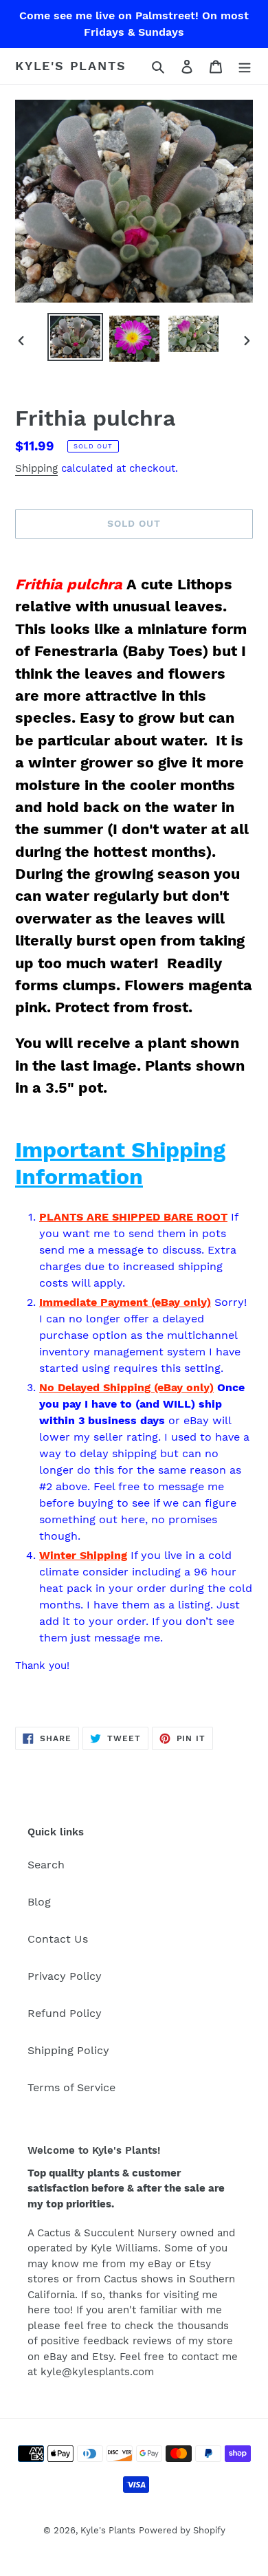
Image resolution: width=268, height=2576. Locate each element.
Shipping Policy (68, 2050)
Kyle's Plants (70, 66)
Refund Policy (65, 2013)
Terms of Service (71, 2087)
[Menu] (245, 66)
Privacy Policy (65, 1976)
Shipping (36, 468)
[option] (76, 337)
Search (46, 1865)
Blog (39, 1902)
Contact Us (58, 1939)
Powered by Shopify (182, 2530)
